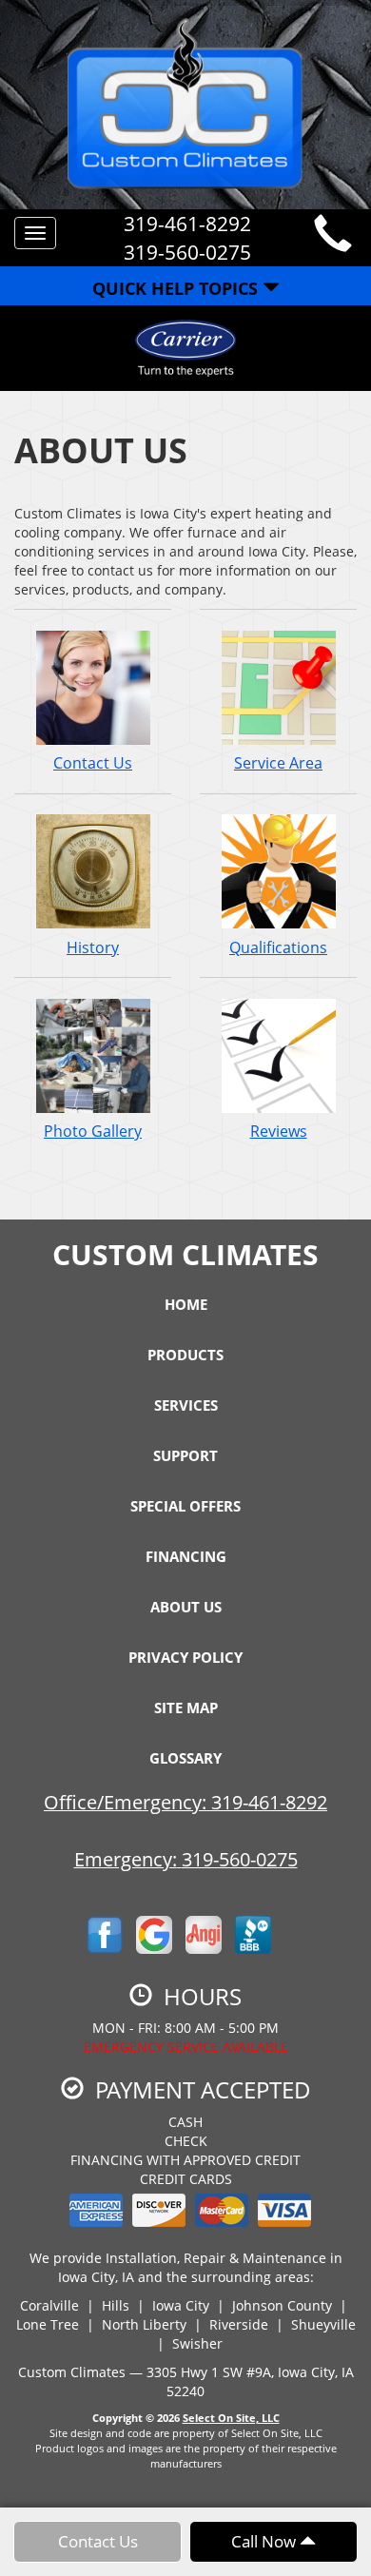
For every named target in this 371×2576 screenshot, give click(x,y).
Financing (186, 1556)
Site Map (186, 1708)
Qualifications (278, 947)
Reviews (279, 1131)
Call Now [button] (265, 2541)
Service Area (278, 763)
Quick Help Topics (177, 288)
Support (185, 1455)
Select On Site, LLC (231, 2418)
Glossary (185, 1758)
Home (186, 1304)
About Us (186, 1607)
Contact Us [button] (98, 2541)
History (93, 947)
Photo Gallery (93, 1131)
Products (185, 1355)
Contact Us (93, 763)
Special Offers (185, 1506)
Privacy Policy (185, 1657)
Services (186, 1405)
